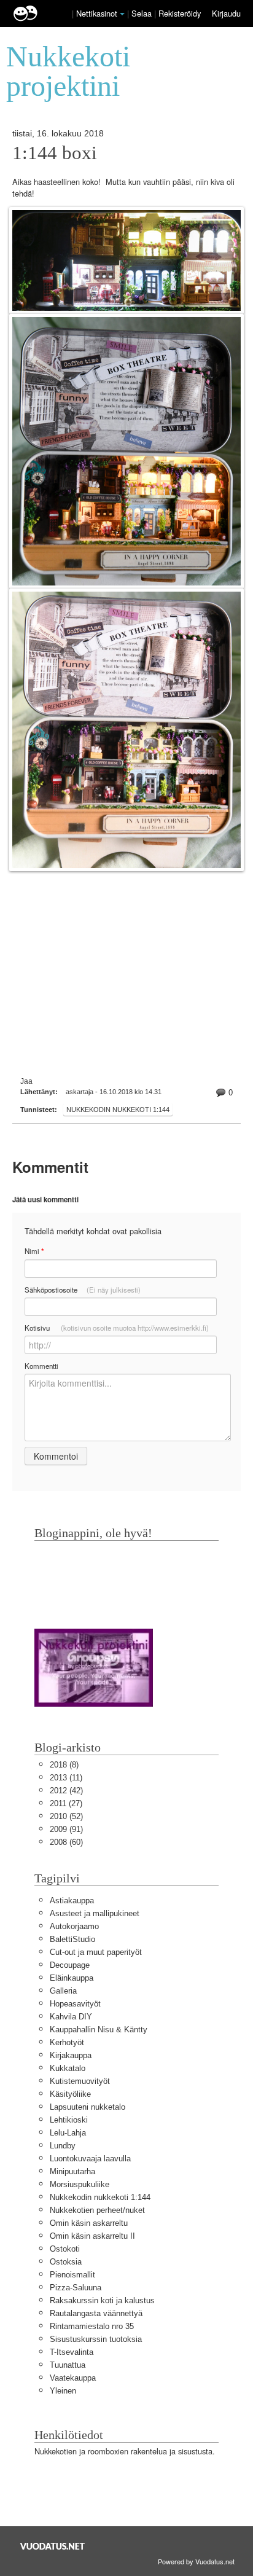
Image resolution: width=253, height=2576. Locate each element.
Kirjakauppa (71, 2055)
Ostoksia (66, 2262)
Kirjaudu (226, 13)
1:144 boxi (55, 153)
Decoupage (70, 1965)
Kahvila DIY (71, 2017)
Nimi (34, 1251)
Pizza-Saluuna (76, 2288)
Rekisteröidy (180, 13)
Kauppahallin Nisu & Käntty (99, 2030)
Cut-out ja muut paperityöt (96, 1952)
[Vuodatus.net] (53, 2546)
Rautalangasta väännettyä (96, 2313)
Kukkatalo (68, 2068)
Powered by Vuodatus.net (196, 2561)
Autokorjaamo (74, 1926)
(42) (66, 1791)
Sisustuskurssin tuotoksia (96, 2339)
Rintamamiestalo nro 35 (92, 2326)
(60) (66, 1842)
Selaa (143, 13)
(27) (66, 1803)
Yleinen (63, 2391)
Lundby (63, 2146)
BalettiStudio (72, 1939)
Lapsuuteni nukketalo (88, 2107)
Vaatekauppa (73, 2378)
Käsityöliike (70, 2094)
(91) (66, 1829)
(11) (66, 1778)
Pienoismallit (72, 2275)
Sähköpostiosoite (83, 1290)
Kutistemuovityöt (80, 2081)
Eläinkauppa (72, 1978)
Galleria (63, 1991)
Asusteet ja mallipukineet (95, 1913)
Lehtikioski (69, 2120)
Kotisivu (117, 1328)
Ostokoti (65, 2249)
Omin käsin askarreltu (89, 2223)
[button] (122, 14)
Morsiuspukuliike (80, 2184)
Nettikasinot (97, 13)
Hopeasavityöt (75, 2004)
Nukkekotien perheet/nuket (97, 2210)
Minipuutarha (72, 2171)
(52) (66, 1816)
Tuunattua (68, 2365)
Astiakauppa (72, 1901)
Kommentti (41, 1366)
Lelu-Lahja (68, 2133)
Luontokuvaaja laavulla (90, 2159)
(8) (64, 1765)
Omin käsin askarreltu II (92, 2236)
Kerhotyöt (67, 2042)
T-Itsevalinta (72, 2352)
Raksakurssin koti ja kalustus (102, 2300)
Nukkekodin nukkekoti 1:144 (118, 1110)
